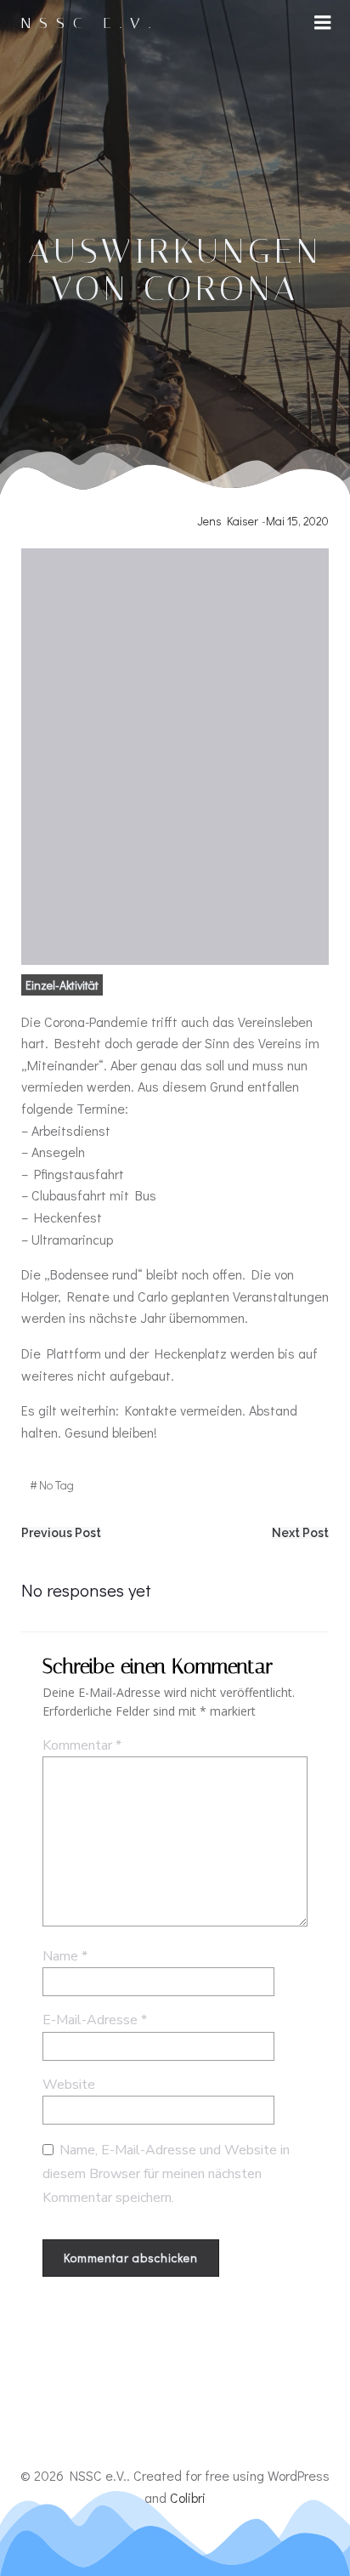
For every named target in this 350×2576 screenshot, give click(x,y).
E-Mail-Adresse (95, 2020)
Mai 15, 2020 (297, 521)
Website (69, 2085)
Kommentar (82, 1745)
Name (65, 1956)
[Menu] (323, 23)
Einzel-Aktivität (62, 985)
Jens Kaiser (228, 521)
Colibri (188, 2497)
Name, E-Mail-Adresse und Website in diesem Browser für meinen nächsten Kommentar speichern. (166, 2173)
